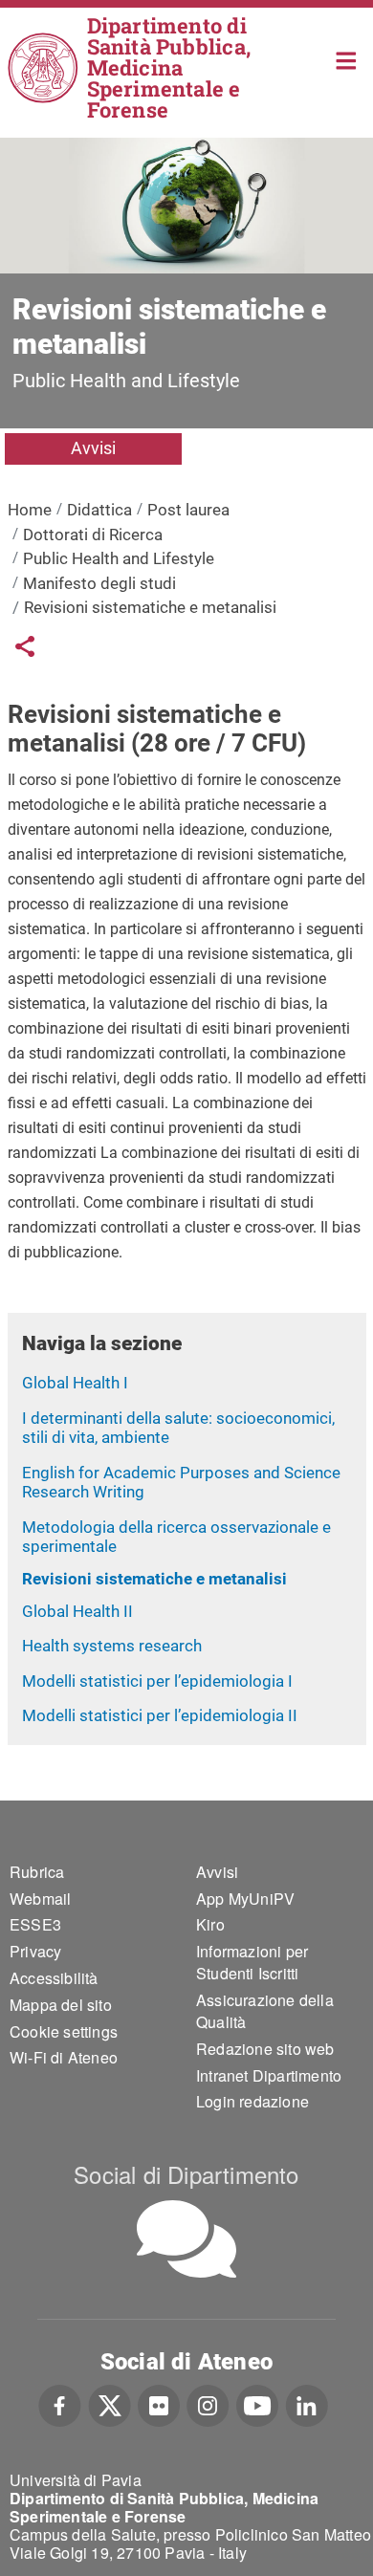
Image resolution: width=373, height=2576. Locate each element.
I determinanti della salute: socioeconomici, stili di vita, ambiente (178, 1428)
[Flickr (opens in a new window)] (159, 2404)
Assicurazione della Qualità (265, 2011)
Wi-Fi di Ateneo (64, 2057)
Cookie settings (64, 2031)
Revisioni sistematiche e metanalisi (154, 1579)
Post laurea (188, 510)
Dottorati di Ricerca (93, 535)
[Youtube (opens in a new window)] (257, 2404)
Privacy (35, 1951)
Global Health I (75, 1383)
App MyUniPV (245, 1899)
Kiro (210, 1924)
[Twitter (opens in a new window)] (110, 2404)
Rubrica (37, 1872)
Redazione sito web (265, 2049)
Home (347, 59)
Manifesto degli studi (99, 583)
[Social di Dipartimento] (186, 2239)
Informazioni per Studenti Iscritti (252, 1962)
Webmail (40, 1899)
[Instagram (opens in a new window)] (208, 2404)
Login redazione (252, 2101)
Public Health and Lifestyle (119, 558)
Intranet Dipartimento (269, 2075)
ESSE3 (35, 1924)
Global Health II (77, 1611)
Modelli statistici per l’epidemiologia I (157, 1681)
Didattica (99, 510)
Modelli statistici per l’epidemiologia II (160, 1715)
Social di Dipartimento (186, 2174)
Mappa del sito (61, 2005)
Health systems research (112, 1646)
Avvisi (93, 448)
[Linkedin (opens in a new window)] (307, 2404)
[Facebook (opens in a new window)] (60, 2404)
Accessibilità (54, 1978)
